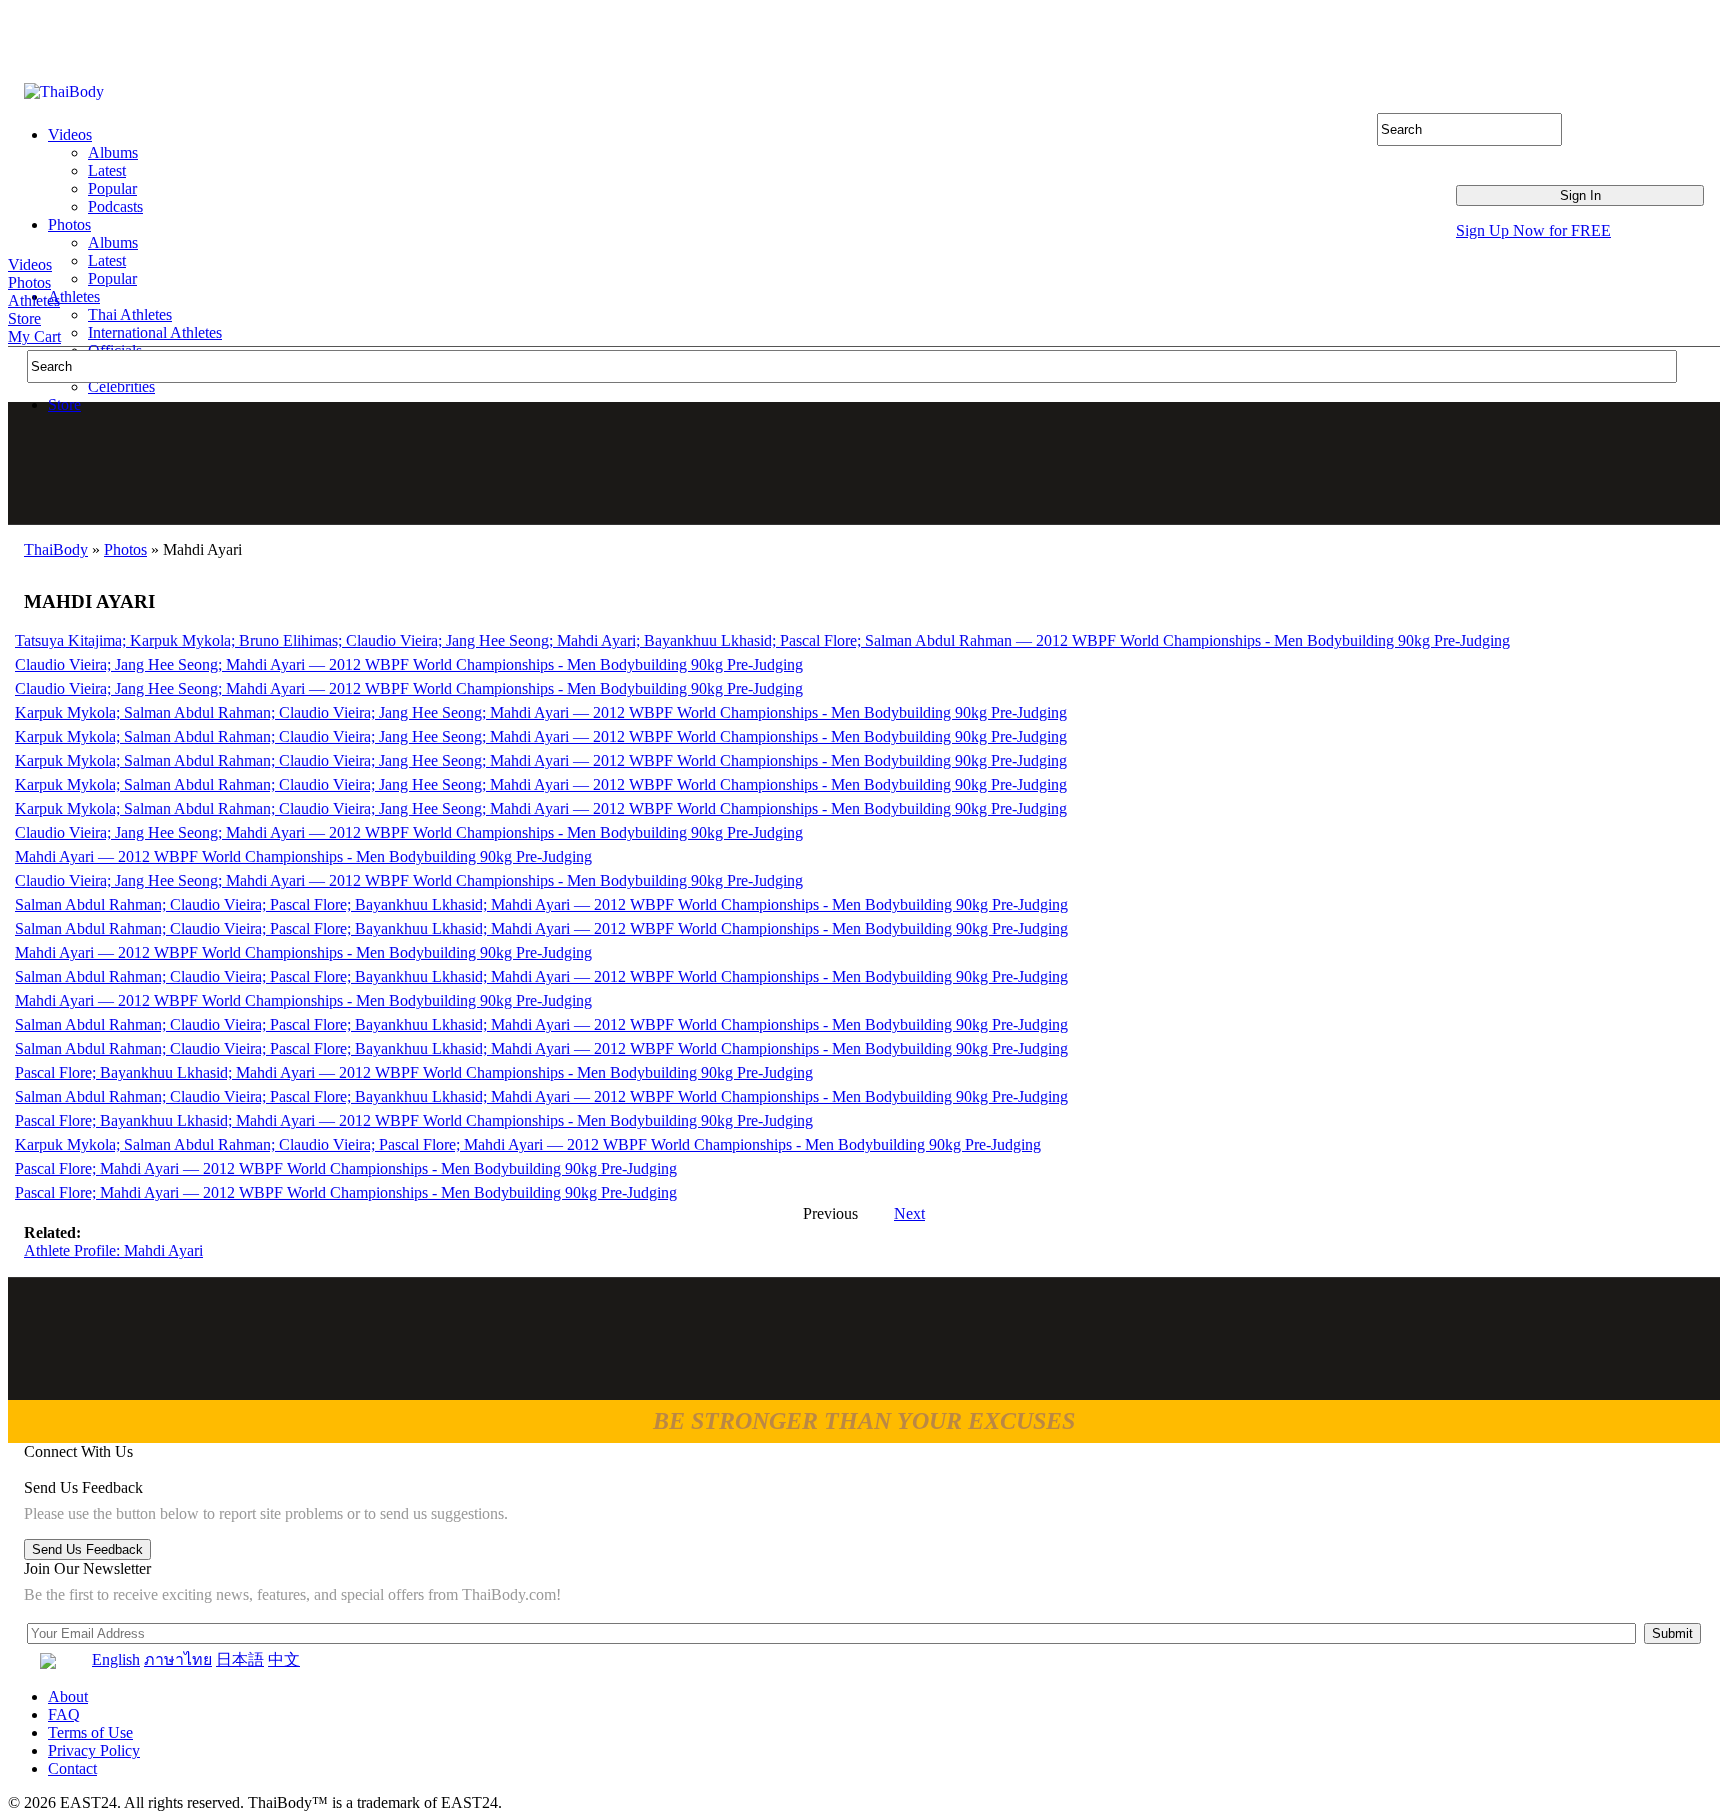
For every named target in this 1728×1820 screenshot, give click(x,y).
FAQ (64, 1714)
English (116, 1659)
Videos (30, 264)
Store (24, 318)
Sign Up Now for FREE (1533, 230)
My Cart (34, 336)
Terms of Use (90, 1732)
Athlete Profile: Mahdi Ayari (113, 1250)
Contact (72, 1768)
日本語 (240, 1659)
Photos (29, 282)
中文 (284, 1659)
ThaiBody (56, 549)
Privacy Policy (94, 1750)
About (68, 1696)
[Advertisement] (865, 463)
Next (909, 1213)
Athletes (34, 300)
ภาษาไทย (178, 1659)
